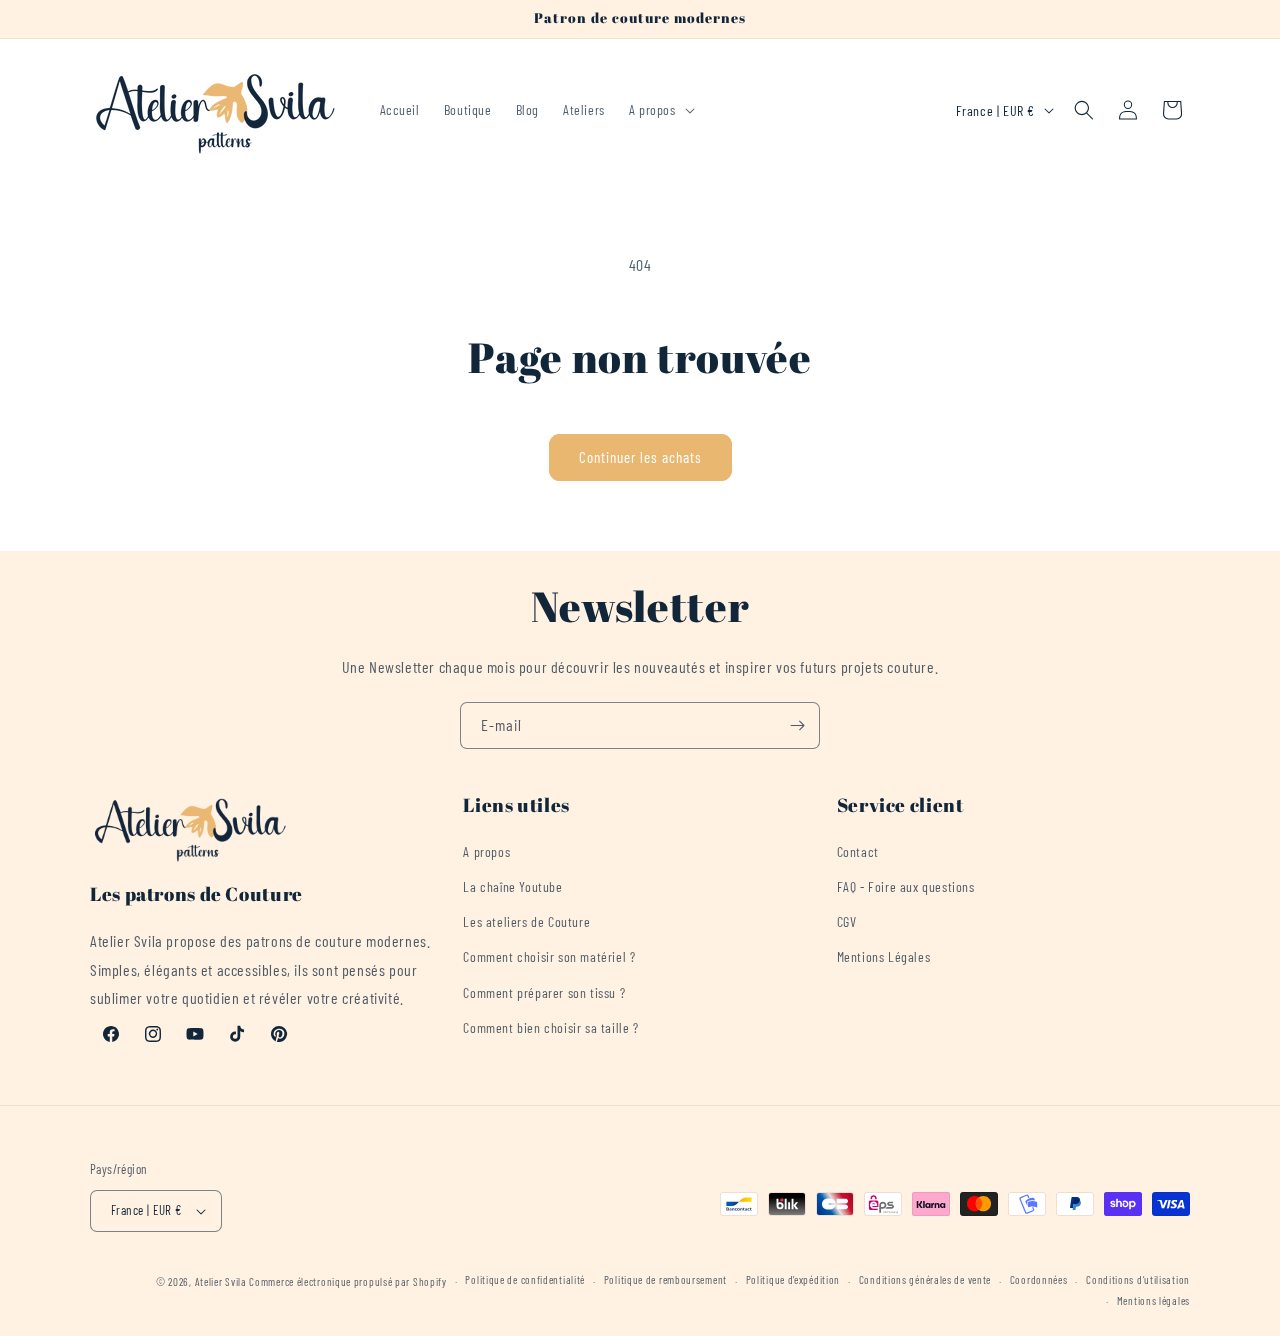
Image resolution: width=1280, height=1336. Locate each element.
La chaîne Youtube (512, 886)
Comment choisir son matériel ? (549, 957)
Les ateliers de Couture (526, 922)
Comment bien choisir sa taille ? (550, 1027)
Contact (858, 851)
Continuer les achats (640, 457)
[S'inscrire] (797, 725)
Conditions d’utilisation (1138, 1280)
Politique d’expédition (793, 1280)
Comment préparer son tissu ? (544, 992)
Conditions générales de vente (925, 1280)
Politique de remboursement (665, 1280)
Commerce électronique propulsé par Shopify (347, 1281)
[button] (660, 110)
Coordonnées (1039, 1280)
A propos (486, 851)
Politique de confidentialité (525, 1280)
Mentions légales (1153, 1300)
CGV (847, 922)
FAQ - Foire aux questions (906, 886)
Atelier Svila (221, 1281)
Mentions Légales (884, 957)
